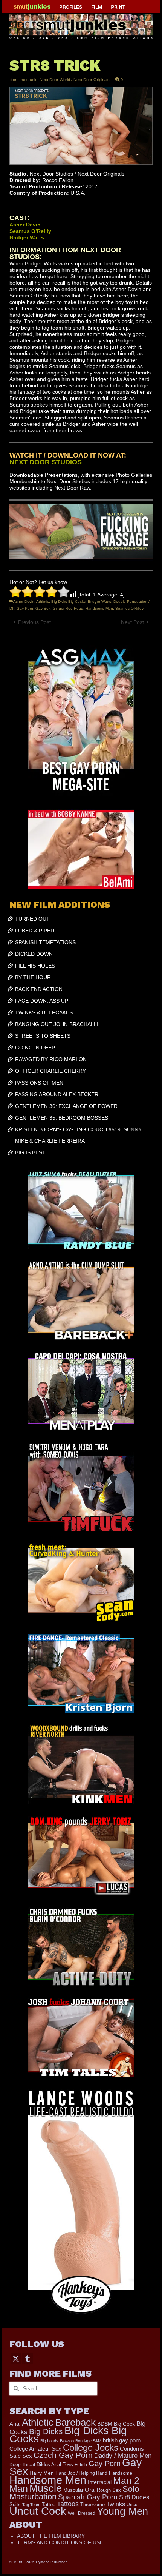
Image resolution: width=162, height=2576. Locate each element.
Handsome (121, 2473)
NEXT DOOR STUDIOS (46, 462)
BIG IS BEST (30, 1152)
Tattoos (68, 2504)
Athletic (43, 602)
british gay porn (122, 2440)
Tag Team (31, 2505)
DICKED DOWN (34, 954)
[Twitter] (16, 2358)
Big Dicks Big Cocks (68, 602)
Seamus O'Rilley (129, 608)
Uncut (133, 2504)
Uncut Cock (38, 2511)
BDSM (105, 2424)
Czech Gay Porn (63, 2455)
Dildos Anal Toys (55, 2464)
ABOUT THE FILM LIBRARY (51, 2536)
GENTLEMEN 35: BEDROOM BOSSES (62, 1118)
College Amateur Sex (35, 2449)
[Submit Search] (15, 2389)
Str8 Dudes (134, 2497)
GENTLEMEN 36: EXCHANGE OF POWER (66, 1106)
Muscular (73, 2490)
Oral (90, 2490)
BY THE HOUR (33, 977)
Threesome (92, 2505)
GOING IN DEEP (35, 1048)
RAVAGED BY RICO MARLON (51, 1059)
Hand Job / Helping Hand (81, 2473)
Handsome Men (99, 608)
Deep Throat (22, 2464)
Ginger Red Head (68, 608)
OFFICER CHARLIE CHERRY (50, 1071)
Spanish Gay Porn (88, 2497)
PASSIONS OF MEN (39, 1083)
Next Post (132, 622)
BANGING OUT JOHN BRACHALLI (57, 1024)
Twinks (116, 2504)
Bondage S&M (88, 2441)
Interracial (100, 2482)
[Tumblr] (28, 2358)
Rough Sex (109, 2490)
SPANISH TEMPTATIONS (45, 942)
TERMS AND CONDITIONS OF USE (60, 2542)
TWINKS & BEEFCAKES (44, 1012)
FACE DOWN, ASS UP (42, 1001)
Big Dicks (46, 2431)
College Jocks (91, 2447)
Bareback (75, 2422)
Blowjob (67, 2441)
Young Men (122, 2511)
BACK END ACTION (39, 989)
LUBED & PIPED (35, 931)
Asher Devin (24, 602)
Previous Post (34, 622)
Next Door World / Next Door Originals (75, 80)
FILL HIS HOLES (35, 966)
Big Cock (124, 2424)
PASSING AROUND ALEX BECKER (57, 1094)
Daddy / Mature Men (123, 2456)
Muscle (46, 2488)
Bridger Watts (99, 602)
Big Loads (49, 2441)
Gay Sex (43, 608)
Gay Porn (25, 608)
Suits (15, 2504)
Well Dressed (82, 2513)
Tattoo (49, 2504)
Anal (15, 2424)
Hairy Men (42, 2473)
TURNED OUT (32, 919)
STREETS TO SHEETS (43, 1036)
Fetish (81, 2465)
